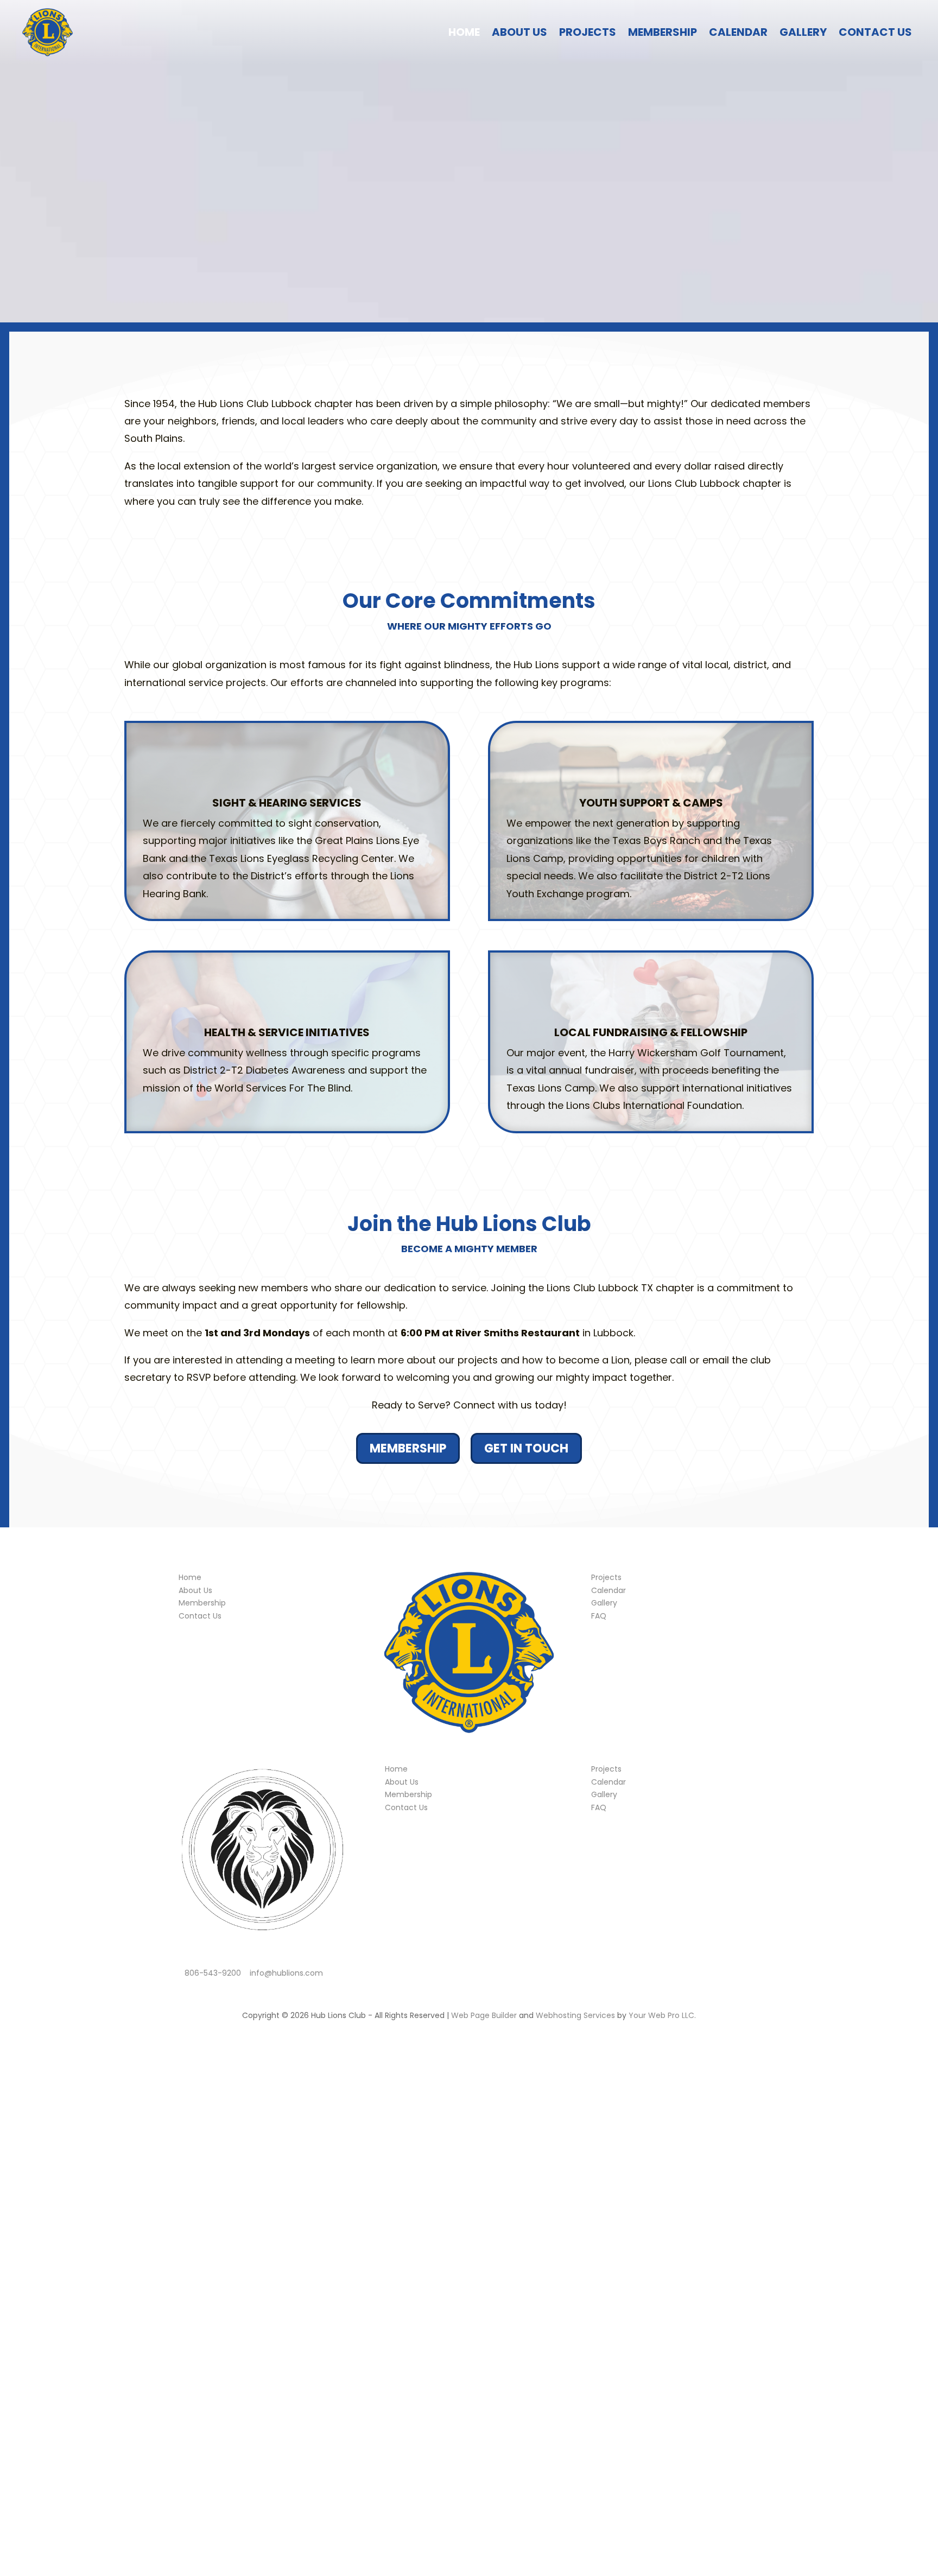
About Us (519, 32)
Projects (588, 32)
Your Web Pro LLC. (662, 2015)
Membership (663, 32)
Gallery (803, 32)
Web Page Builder (484, 2015)
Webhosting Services (575, 2015)
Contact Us (875, 32)
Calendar (738, 32)
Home (464, 32)
